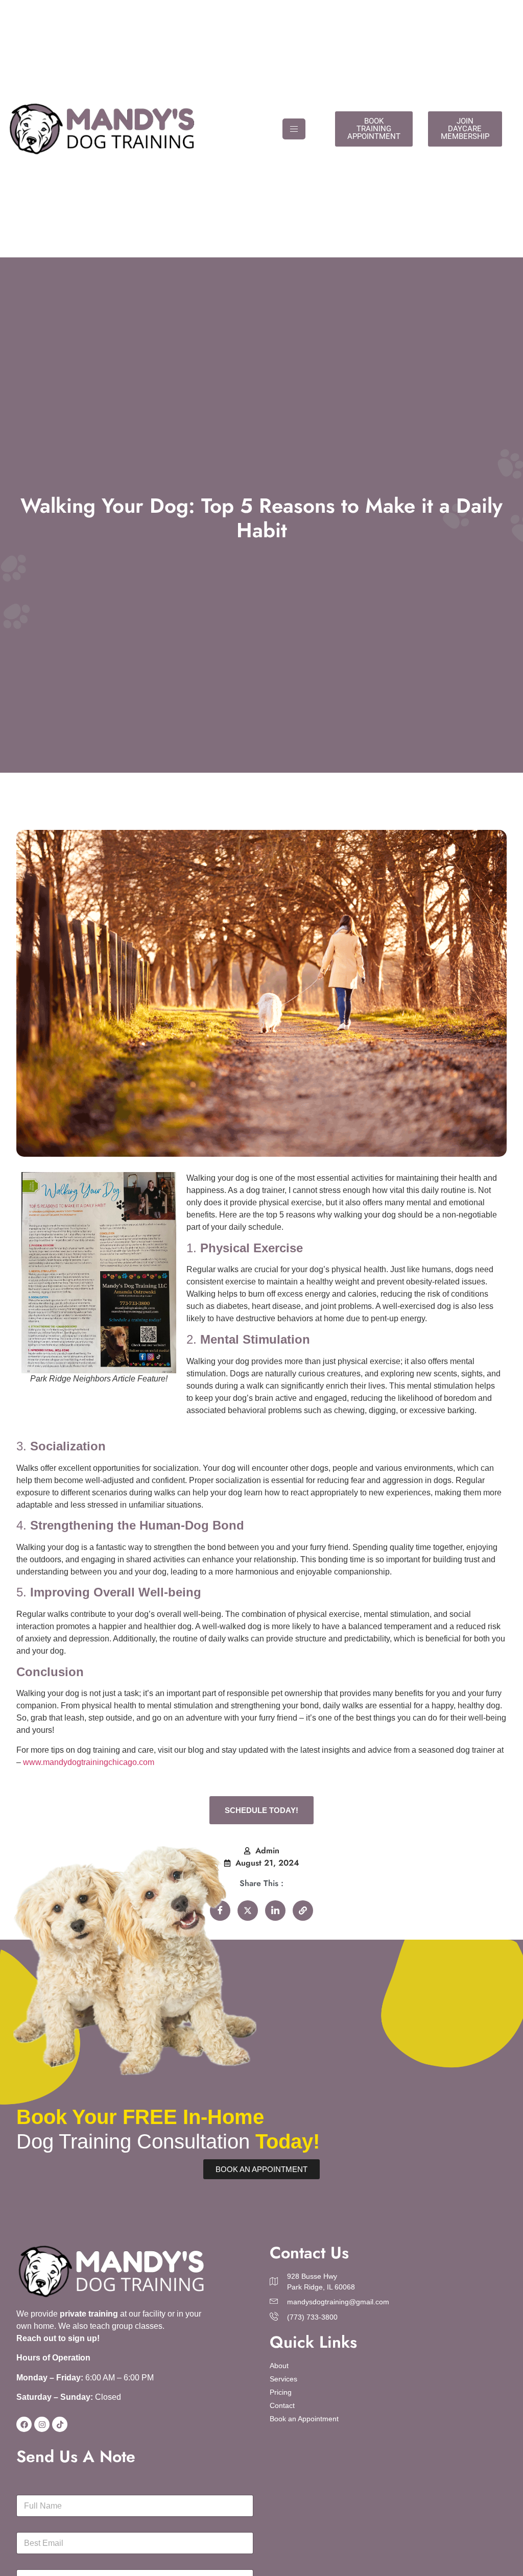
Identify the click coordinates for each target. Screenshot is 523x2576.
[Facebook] (24, 2424)
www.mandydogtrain (60, 1762)
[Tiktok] (60, 2424)
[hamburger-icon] (294, 129)
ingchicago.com (126, 1762)
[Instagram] (42, 2424)
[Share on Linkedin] (275, 1911)
